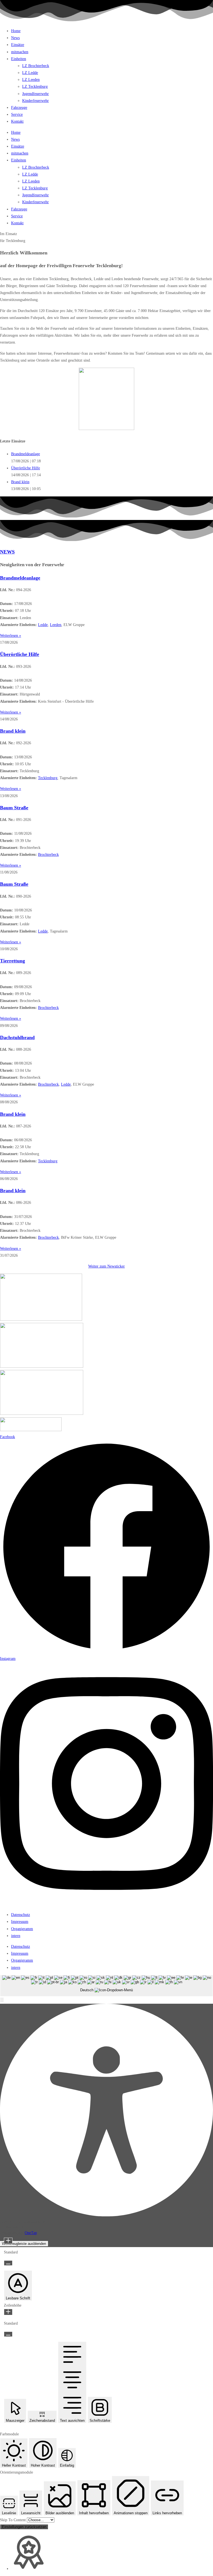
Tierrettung (12, 961)
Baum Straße (14, 808)
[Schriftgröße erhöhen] (8, 2241)
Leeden (56, 625)
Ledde (43, 625)
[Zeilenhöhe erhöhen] (8, 2312)
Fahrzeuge (19, 108)
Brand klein (20, 482)
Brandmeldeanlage (26, 454)
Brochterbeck (48, 855)
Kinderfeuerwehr (35, 101)
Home (16, 31)
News (15, 38)
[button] (2, 2000)
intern (16, 1936)
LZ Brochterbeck (36, 66)
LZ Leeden (31, 80)
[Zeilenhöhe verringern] (8, 2334)
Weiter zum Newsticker (106, 1266)
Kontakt (17, 121)
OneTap (31, 2233)
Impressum (20, 1922)
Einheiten (19, 59)
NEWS (7, 552)
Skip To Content (13, 2520)
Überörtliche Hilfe (26, 468)
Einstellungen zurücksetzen (24, 2527)
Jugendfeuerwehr (35, 94)
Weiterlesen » (11, 636)
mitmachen (20, 52)
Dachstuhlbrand (17, 1037)
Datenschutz (21, 1915)
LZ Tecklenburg (35, 87)
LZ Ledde (30, 73)
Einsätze (18, 45)
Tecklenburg (48, 778)
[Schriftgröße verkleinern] (8, 2263)
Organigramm (22, 1929)
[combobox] (106, 1986)
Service (17, 114)
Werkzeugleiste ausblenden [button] (24, 2244)
